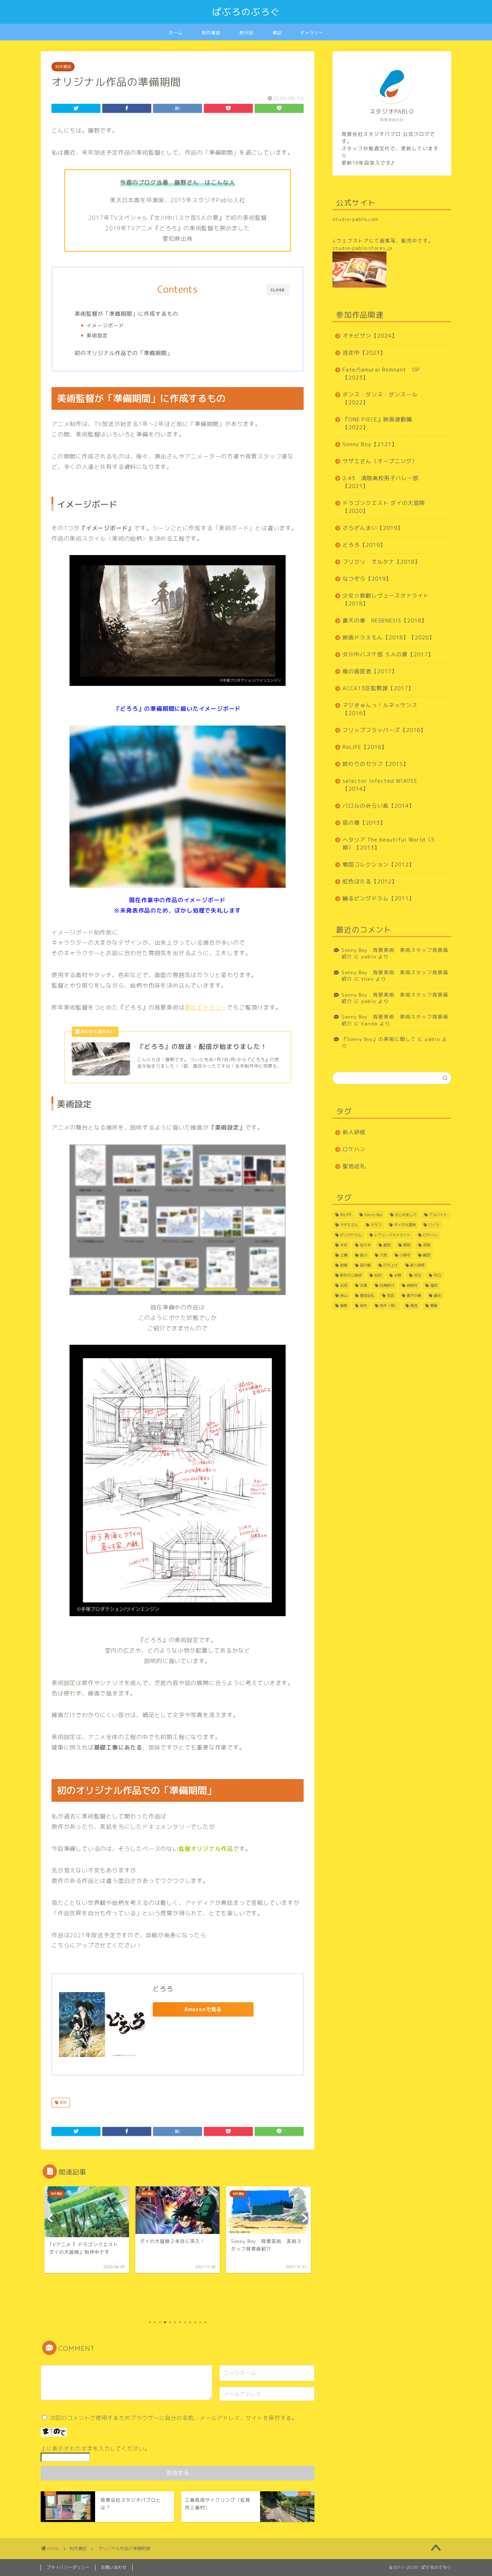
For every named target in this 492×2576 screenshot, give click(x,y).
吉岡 (426, 1245)
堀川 (363, 1255)
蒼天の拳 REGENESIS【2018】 (385, 620)
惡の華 (365, 1265)
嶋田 (426, 1255)
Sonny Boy (373, 1215)
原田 (407, 1245)
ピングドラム (351, 1235)
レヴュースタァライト (392, 1235)
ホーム (176, 33)
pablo (369, 956)
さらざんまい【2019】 (373, 528)
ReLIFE (346, 1215)
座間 (344, 1265)
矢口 (437, 1275)
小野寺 (405, 1255)
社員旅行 (387, 1285)
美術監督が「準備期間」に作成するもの (126, 314)
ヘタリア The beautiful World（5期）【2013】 (389, 844)
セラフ (376, 1225)
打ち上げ (390, 1265)
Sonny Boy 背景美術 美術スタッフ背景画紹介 (395, 953)
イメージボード (105, 325)
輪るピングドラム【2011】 (379, 898)
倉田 (387, 1245)
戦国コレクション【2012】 (379, 864)
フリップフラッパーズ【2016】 (384, 730)
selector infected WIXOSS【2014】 (380, 785)
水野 (398, 1275)
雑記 (277, 33)
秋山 (344, 1295)
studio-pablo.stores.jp (363, 248)
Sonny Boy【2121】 (370, 444)
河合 (417, 1275)
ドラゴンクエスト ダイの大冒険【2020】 (384, 507)
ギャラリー (312, 33)
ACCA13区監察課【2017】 (378, 688)
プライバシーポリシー (68, 2567)
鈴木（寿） (389, 1305)
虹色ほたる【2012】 (370, 881)
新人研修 (354, 1132)
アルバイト (438, 1215)
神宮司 (412, 1285)
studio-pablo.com (355, 219)
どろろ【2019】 (364, 545)
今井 (344, 1245)
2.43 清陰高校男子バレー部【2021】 (381, 482)
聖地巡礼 (354, 1166)
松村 (378, 1275)
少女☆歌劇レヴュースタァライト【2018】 (386, 600)
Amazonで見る (203, 2009)
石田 (344, 1285)
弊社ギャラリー (206, 1007)
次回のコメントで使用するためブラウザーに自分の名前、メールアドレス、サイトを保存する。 (174, 2418)
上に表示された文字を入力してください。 (95, 2449)
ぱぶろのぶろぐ (246, 12)
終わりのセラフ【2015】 (376, 764)
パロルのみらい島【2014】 (379, 806)
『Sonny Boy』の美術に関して (379, 1039)
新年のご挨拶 (351, 1275)
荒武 (390, 1295)
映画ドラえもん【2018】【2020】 (389, 637)
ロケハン (354, 1149)
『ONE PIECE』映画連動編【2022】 (377, 423)
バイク (434, 1225)
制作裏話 (211, 33)
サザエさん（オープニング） (380, 461)
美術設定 (97, 335)
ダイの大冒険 (405, 1225)
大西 (383, 1255)
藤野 (62, 2102)
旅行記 (247, 33)
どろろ (163, 1989)
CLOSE (278, 290)
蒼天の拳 (414, 1295)
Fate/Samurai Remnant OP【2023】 (381, 374)
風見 (414, 1305)
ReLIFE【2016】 (365, 747)
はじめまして (406, 1215)
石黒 (363, 1285)
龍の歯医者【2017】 (370, 671)
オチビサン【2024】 (370, 336)
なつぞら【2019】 (367, 579)
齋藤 (434, 1305)
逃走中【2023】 (364, 353)
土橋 (344, 1255)
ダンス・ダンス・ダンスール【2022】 (380, 398)
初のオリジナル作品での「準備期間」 (124, 353)
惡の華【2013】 (364, 823)
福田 (434, 1285)
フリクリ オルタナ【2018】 (381, 562)
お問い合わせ (114, 2567)
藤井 (437, 1295)
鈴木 (363, 1305)
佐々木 (365, 1245)
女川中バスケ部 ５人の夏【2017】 (388, 654)
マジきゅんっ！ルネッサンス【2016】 (380, 709)
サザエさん (349, 1225)
